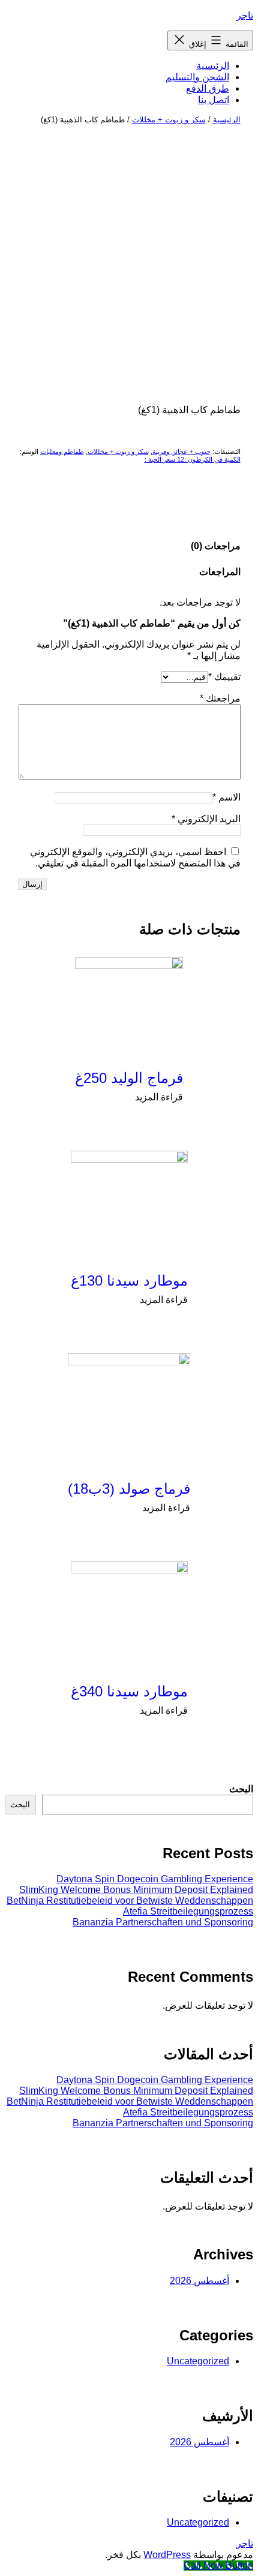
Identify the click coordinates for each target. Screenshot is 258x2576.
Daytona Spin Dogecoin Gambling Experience (155, 1879)
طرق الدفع (208, 88)
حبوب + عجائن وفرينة (181, 452)
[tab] (216, 546)
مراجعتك (220, 698)
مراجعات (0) (216, 546)
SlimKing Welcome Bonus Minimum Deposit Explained (136, 1890)
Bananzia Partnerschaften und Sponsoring (163, 1922)
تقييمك (224, 677)
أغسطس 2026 (199, 2281)
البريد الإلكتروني (206, 819)
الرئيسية (213, 66)
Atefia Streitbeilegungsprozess (188, 1911)
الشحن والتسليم (197, 77)
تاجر (245, 15)
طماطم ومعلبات (62, 452)
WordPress (167, 2555)
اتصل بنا (214, 100)
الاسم (226, 797)
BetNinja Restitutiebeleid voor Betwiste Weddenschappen (130, 1901)
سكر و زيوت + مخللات (169, 120)
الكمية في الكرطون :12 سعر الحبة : (193, 459)
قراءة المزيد (159, 1097)
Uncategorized (198, 2361)
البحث (241, 1789)
